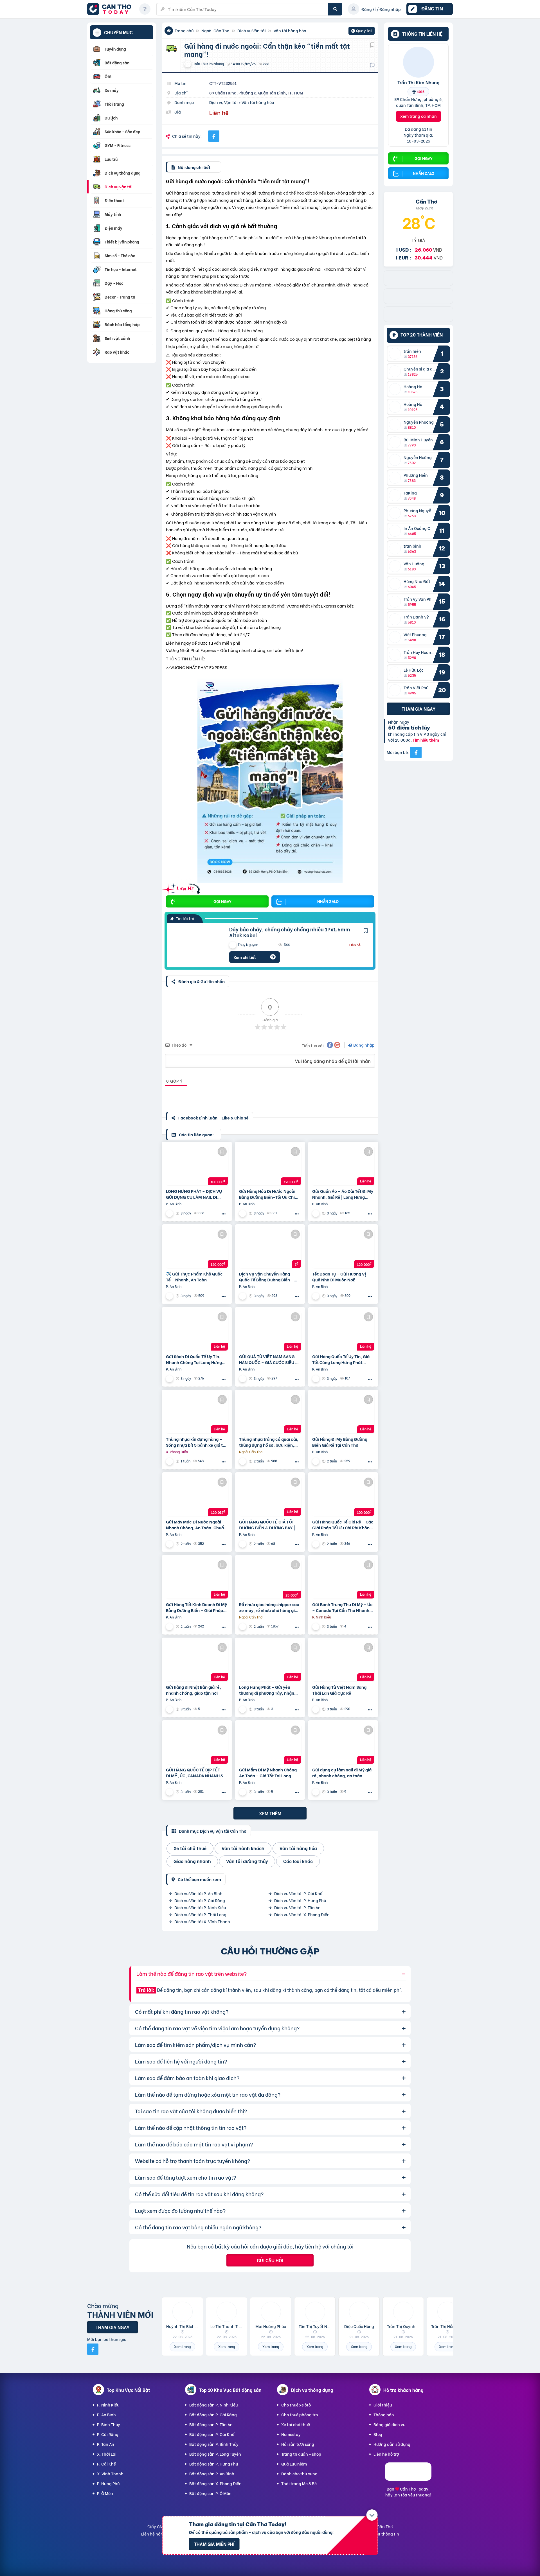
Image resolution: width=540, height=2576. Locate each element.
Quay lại (362, 31)
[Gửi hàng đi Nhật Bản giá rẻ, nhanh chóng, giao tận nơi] (197, 1661)
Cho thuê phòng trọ (300, 2414)
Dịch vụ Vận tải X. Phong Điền (302, 1914)
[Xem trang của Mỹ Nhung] (170, 1213)
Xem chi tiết (245, 957)
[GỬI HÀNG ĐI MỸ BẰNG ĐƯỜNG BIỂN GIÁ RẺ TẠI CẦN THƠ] (343, 1414)
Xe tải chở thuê (296, 2424)
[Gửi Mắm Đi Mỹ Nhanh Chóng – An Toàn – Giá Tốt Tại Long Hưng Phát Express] (270, 1744)
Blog (378, 2434)
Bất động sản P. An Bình (212, 2474)
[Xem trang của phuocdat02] (170, 1461)
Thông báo (384, 2414)
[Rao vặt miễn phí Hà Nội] (418, 302)
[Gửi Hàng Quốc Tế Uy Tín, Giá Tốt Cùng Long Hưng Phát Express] (343, 1331)
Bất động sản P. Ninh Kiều (213, 2405)
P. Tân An (106, 2444)
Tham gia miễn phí (214, 2544)
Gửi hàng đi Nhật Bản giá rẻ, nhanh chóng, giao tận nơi (193, 1690)
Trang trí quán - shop (301, 2454)
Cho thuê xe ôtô (296, 2405)
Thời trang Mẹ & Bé (299, 2483)
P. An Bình (106, 2414)
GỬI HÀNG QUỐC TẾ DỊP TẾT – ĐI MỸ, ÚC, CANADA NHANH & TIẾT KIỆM (195, 1773)
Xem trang (182, 2346)
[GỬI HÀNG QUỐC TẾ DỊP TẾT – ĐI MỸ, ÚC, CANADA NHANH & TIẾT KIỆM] (197, 1744)
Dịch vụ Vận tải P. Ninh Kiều (200, 1907)
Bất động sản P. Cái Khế (212, 2434)
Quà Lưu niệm (294, 2464)
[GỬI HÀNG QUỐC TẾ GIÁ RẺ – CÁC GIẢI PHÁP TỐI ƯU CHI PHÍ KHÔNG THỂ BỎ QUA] (343, 1496)
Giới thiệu (383, 2405)
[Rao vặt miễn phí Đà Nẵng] (418, 320)
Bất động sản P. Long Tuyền (215, 2454)
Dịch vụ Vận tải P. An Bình (198, 1893)
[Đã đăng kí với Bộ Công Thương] (408, 2479)
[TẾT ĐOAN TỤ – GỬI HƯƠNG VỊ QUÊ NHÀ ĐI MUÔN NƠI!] (343, 1248)
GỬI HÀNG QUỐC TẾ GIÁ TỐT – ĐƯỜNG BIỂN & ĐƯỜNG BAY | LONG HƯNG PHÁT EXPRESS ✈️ (269, 1525)
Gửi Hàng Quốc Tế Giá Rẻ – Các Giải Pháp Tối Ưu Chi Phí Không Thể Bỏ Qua (343, 1525)
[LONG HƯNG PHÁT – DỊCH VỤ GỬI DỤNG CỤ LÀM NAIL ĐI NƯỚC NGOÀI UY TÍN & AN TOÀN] (197, 1166)
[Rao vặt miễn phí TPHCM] (418, 284)
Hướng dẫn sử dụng (392, 2444)
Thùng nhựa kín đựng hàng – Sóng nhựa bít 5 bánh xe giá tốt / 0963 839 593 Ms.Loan (196, 1442)
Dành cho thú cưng (299, 2474)
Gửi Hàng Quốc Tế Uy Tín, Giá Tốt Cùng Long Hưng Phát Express (341, 1359)
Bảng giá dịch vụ (389, 2424)
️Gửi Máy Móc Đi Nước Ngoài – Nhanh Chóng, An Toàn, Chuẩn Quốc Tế (196, 1525)
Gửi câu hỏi (270, 2260)
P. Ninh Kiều (108, 2405)
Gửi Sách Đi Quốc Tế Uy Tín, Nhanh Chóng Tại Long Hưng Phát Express (194, 1359)
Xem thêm (270, 1813)
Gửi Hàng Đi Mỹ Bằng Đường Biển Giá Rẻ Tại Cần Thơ (340, 1442)
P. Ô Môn (105, 2493)
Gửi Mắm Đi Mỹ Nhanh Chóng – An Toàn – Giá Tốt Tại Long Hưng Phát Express (270, 1773)
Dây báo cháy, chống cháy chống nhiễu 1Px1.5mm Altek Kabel (290, 932)
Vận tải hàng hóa (290, 31)
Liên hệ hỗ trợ (386, 2454)
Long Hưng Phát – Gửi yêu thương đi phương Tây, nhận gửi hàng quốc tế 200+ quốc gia (267, 1690)
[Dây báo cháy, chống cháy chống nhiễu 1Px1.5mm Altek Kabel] (194, 945)
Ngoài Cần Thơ (215, 31)
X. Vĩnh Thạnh (110, 2474)
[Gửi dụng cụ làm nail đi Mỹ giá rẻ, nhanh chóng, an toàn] (343, 1744)
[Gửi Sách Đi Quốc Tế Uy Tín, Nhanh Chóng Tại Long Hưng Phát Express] (197, 1331)
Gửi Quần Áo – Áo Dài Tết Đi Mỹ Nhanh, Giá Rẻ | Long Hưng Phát (343, 1194)
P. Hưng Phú (108, 2483)
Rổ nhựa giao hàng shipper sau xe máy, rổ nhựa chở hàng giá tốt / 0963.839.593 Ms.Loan (269, 1607)
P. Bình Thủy (109, 2424)
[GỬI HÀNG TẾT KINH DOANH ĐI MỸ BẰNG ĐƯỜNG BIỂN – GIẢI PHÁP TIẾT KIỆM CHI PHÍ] (197, 1579)
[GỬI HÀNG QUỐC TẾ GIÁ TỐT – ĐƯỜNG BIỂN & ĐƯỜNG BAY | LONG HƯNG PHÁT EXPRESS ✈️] (270, 1496)
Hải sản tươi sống (298, 2444)
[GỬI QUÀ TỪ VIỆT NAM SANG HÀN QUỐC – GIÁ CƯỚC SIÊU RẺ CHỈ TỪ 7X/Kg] (270, 1331)
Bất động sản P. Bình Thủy (214, 2444)
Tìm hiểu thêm (426, 740)
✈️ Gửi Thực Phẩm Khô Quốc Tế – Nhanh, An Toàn (194, 1277)
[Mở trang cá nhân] (396, 354)
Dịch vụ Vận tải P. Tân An (297, 1907)
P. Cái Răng (108, 2434)
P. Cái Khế (106, 2464)
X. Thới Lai (107, 2454)
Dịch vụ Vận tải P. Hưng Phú (300, 1900)
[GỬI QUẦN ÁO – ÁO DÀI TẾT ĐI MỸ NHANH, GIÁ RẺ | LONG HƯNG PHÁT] (343, 1166)
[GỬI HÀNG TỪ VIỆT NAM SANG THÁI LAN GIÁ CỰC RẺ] (343, 1661)
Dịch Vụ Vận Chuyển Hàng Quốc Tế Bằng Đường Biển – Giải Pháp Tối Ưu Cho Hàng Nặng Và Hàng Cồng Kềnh (266, 1277)
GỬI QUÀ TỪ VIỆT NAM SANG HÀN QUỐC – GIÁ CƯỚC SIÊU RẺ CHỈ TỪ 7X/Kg (270, 1359)
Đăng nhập (364, 1045)
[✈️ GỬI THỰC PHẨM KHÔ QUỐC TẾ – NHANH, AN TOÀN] (197, 1248)
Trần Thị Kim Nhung (418, 82)
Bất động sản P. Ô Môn (210, 2493)
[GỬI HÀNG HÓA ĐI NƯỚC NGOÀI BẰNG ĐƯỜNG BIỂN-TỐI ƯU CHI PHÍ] (270, 1166)
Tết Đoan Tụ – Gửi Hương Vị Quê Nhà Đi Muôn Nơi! (339, 1277)
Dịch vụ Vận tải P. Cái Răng (200, 1900)
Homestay (291, 2434)
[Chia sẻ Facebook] (214, 136)
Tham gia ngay (418, 709)
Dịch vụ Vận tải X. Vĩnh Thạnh (202, 1921)
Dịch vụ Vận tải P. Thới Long (200, 1914)
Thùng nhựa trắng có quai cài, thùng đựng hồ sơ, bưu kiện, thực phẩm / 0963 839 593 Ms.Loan (269, 1442)
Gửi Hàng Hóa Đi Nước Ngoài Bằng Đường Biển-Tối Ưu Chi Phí (267, 1194)
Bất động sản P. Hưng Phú (214, 2464)
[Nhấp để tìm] (335, 9)
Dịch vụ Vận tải (252, 31)
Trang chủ (184, 31)
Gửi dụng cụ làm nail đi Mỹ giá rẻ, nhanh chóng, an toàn (342, 1773)
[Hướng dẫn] (145, 9)
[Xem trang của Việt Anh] (316, 1626)
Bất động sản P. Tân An (211, 2424)
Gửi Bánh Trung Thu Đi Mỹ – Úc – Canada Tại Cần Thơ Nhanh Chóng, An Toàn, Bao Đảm (342, 1607)
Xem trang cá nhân (418, 116)
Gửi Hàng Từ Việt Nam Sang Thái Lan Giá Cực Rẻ (339, 1690)
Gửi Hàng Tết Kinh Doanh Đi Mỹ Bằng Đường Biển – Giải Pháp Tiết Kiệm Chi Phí (196, 1607)
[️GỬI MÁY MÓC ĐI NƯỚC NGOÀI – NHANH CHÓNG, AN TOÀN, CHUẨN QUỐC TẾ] (197, 1496)
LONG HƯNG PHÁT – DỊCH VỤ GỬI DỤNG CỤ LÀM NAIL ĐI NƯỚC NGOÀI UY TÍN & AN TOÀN (194, 1194)
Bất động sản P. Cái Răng (213, 2414)
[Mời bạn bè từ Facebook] (416, 752)
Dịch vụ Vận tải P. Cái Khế (298, 1893)
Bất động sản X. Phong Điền (215, 2483)
